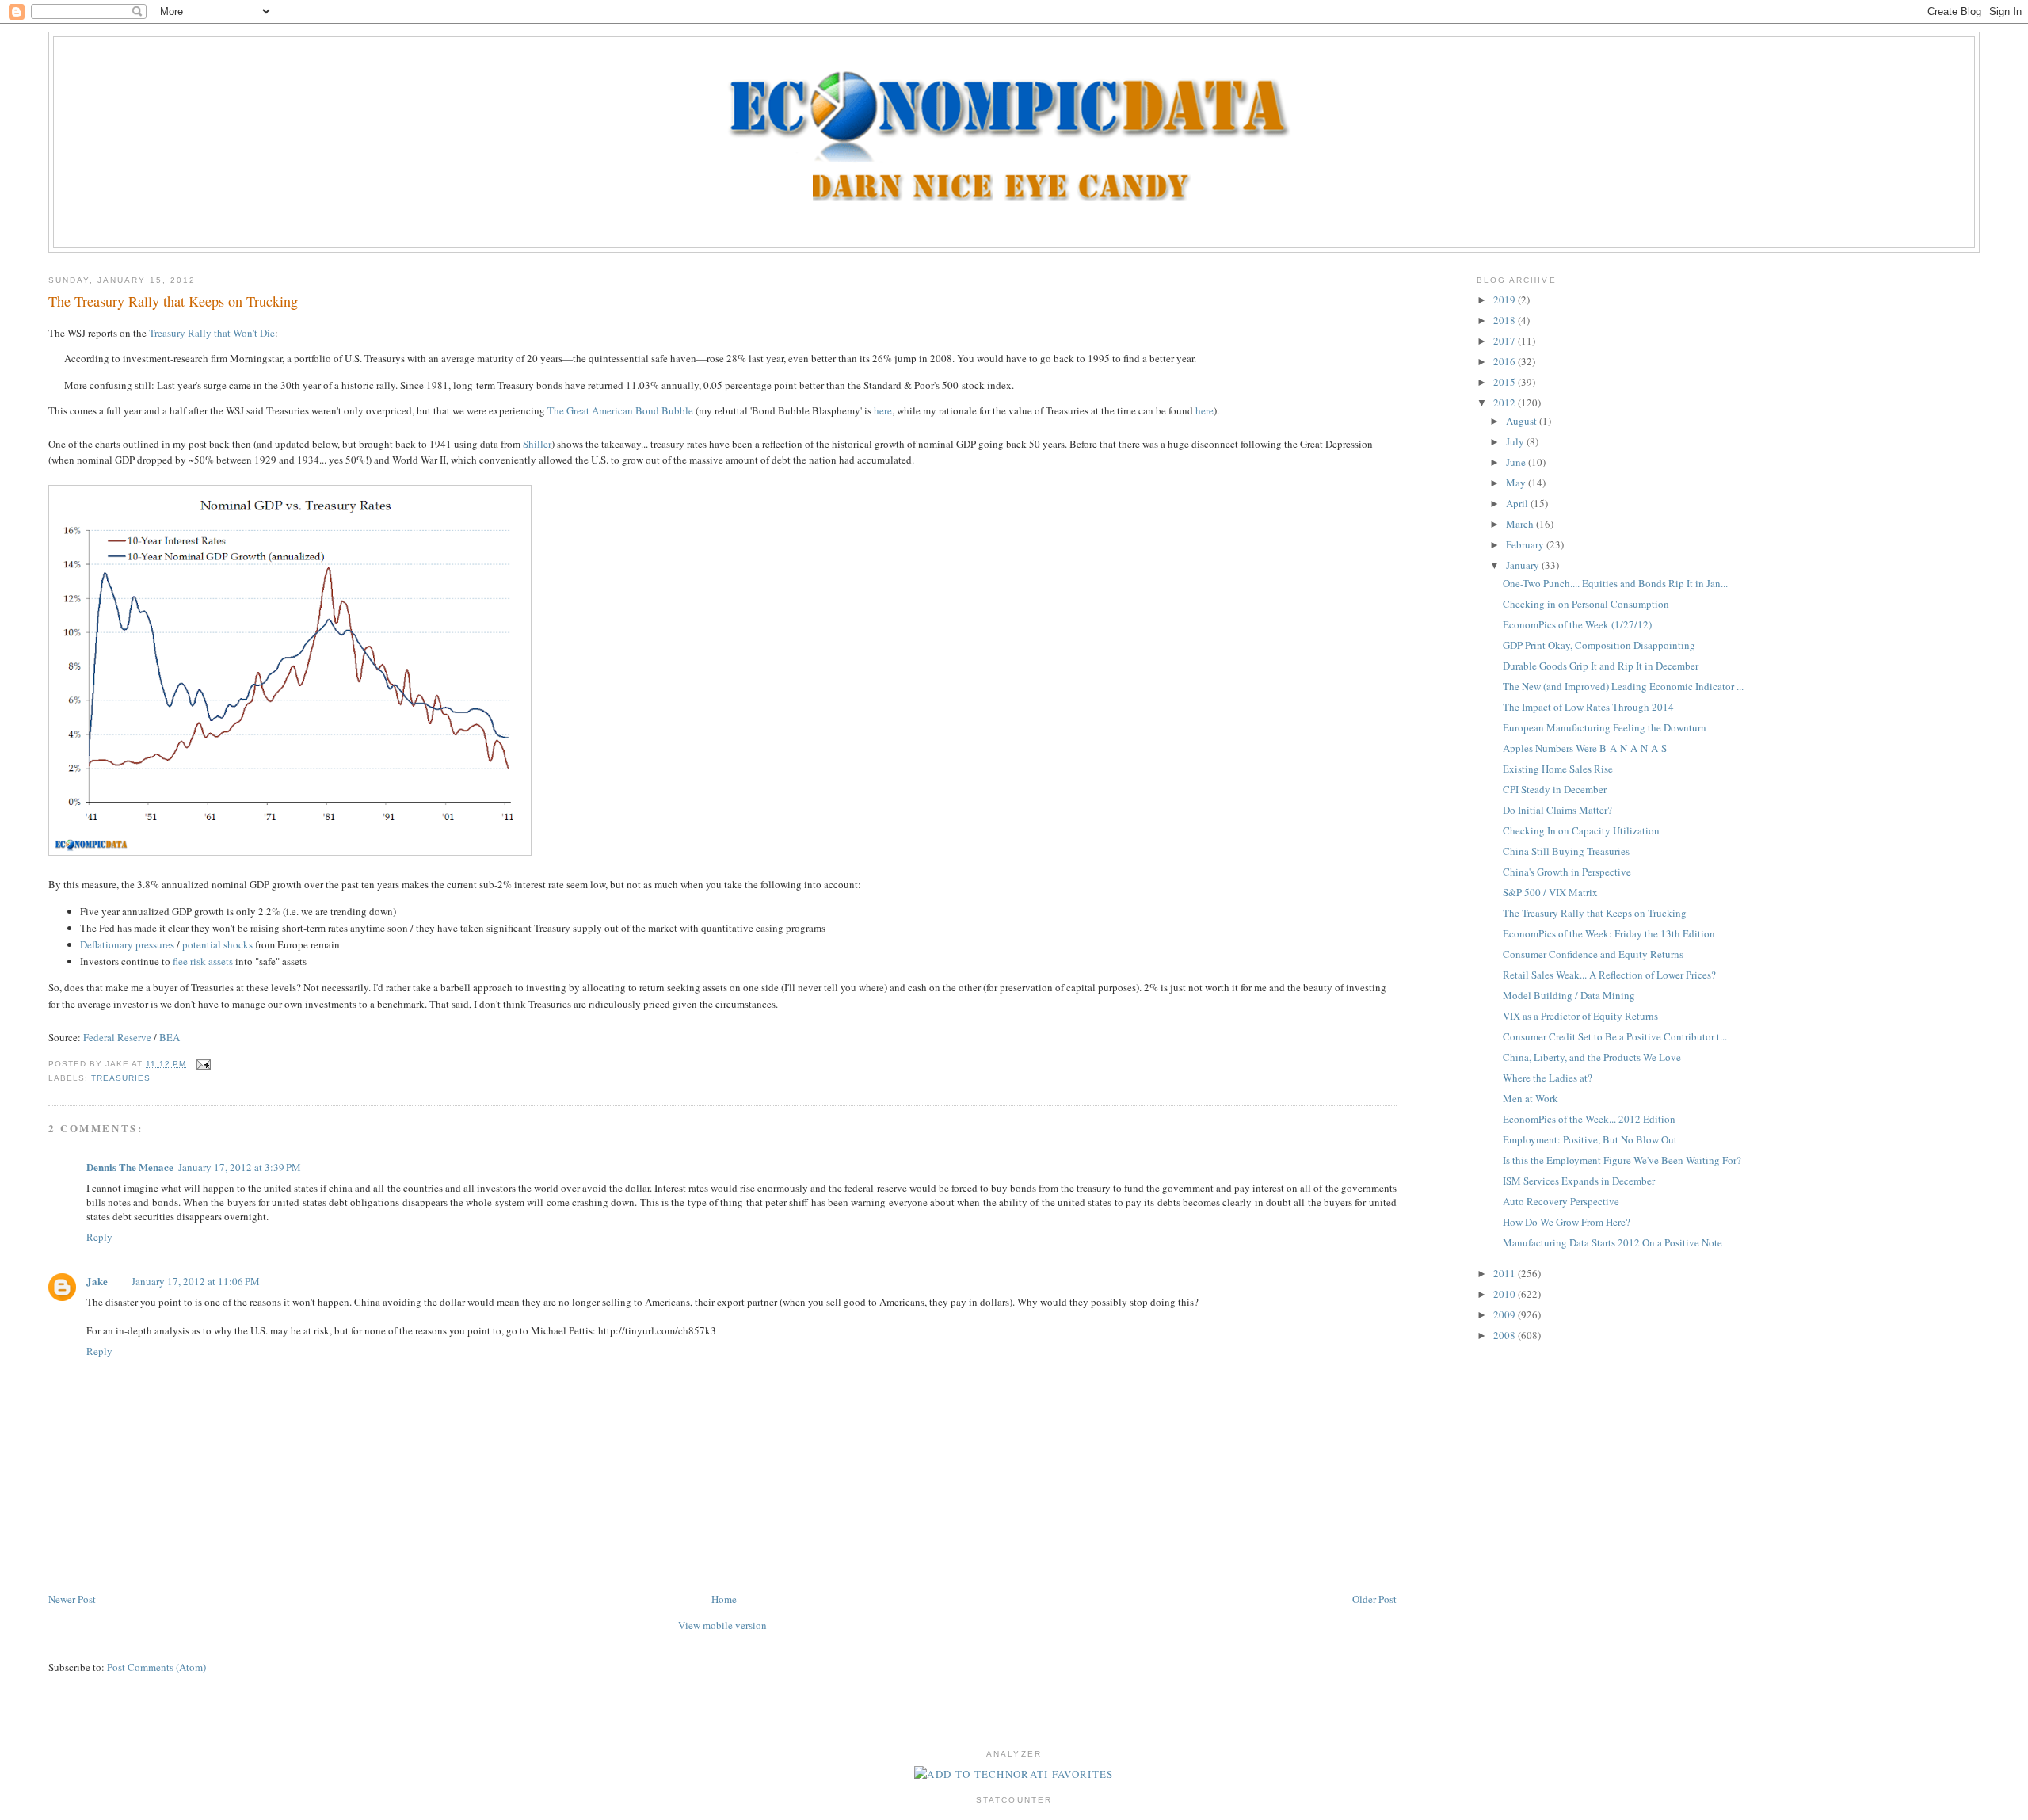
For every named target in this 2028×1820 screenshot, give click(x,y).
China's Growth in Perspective (1567, 872)
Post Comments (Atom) (156, 1667)
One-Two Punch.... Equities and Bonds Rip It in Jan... (1615, 583)
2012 (1506, 403)
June (1517, 462)
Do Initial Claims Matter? (1557, 810)
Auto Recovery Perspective (1561, 1201)
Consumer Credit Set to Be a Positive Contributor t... (1615, 1036)
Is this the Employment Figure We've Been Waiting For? (1622, 1160)
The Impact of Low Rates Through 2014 (1588, 707)
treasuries (121, 1078)
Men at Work (1531, 1098)
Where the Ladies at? (1548, 1078)
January (1524, 565)
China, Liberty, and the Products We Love (1592, 1057)
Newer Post (72, 1599)
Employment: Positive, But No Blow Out (1590, 1139)
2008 (1506, 1335)
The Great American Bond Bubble (620, 410)
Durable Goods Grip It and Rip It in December (1601, 666)
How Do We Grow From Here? (1567, 1222)
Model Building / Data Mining (1569, 995)
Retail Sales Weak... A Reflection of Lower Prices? (1609, 975)
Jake (97, 1281)
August (1523, 421)
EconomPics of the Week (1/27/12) (1577, 624)
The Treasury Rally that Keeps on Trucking (173, 301)
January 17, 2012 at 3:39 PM (240, 1167)
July (1516, 441)
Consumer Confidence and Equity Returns (1593, 954)
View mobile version (722, 1625)
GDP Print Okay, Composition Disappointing (1599, 645)
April (1518, 503)
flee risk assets (203, 961)
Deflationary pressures (127, 944)
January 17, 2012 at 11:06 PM (196, 1281)
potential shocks (216, 944)
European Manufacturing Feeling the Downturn (1605, 727)
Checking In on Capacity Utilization (1581, 830)
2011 (1506, 1273)
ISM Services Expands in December (1579, 1181)
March (1521, 524)
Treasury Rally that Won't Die (212, 333)
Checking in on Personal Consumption (1586, 604)
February (1526, 544)
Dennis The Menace (130, 1167)
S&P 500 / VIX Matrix (1550, 892)
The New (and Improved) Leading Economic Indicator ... (1623, 686)
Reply (99, 1237)
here (883, 410)
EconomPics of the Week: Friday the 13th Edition (1609, 933)
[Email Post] (202, 1064)
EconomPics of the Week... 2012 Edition (1589, 1119)
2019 (1506, 300)
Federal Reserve (117, 1037)
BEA (170, 1037)
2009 (1506, 1314)
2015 (1506, 382)
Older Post (1374, 1599)
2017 (1506, 341)
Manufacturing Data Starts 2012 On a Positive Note (1612, 1242)
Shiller (537, 444)
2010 (1506, 1294)
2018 (1506, 320)
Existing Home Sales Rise (1558, 769)
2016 (1506, 361)
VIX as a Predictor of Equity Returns (1580, 1016)
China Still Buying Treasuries (1566, 851)
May (1517, 483)
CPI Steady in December (1555, 789)
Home (724, 1599)
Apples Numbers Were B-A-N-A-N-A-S (1585, 748)
